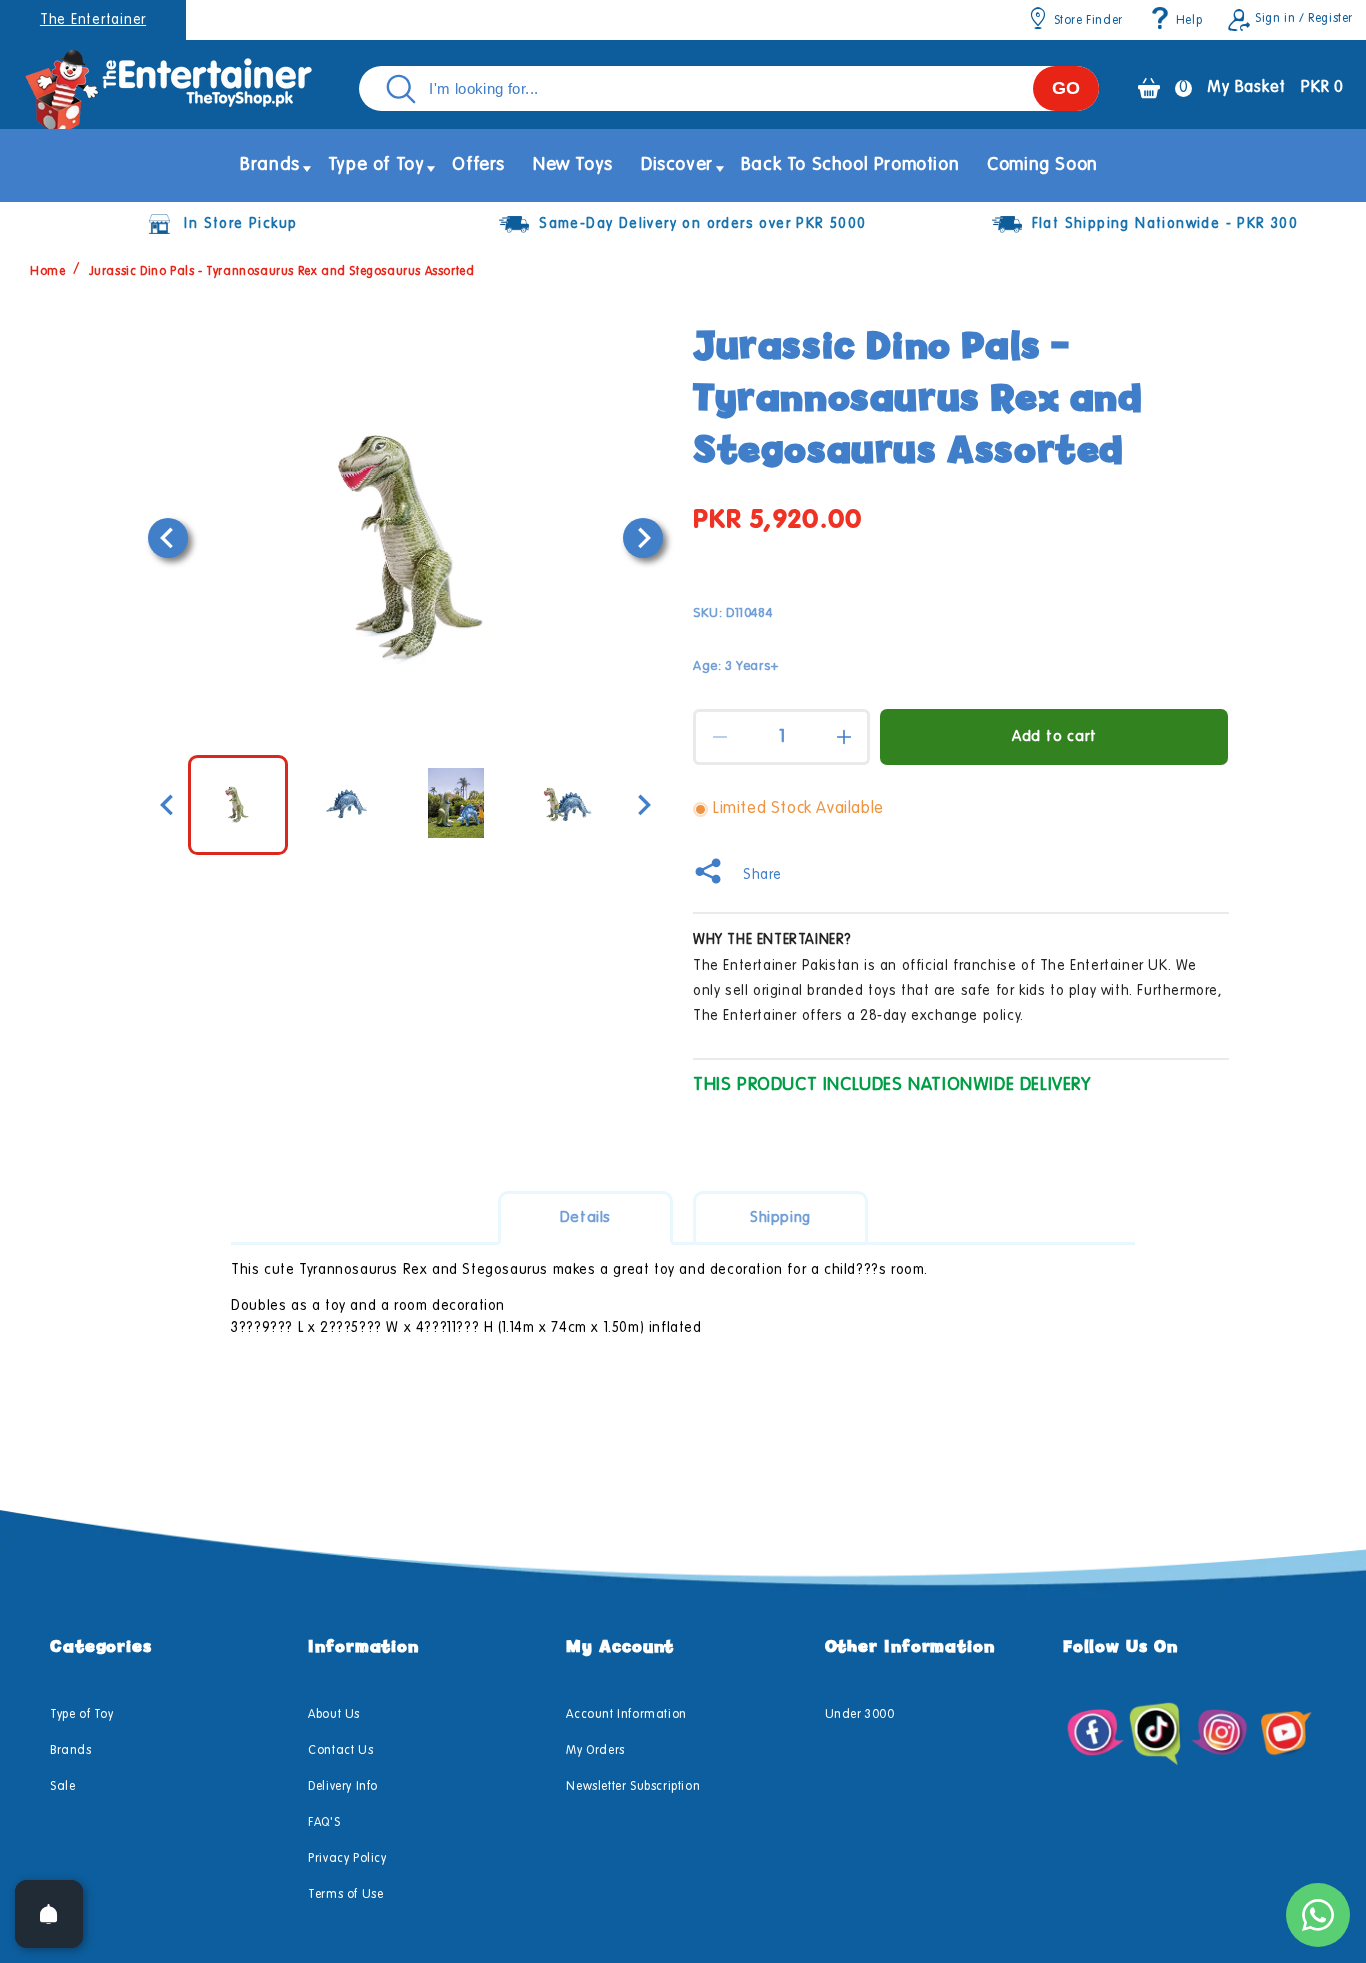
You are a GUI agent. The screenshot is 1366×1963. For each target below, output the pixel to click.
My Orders (595, 1751)
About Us (334, 1715)
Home (47, 272)
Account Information (626, 1715)
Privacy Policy (347, 1859)
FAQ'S (324, 1823)
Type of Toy (82, 1715)
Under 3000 (860, 1715)
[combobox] (729, 88)
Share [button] (762, 875)
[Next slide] (643, 538)
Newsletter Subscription (633, 1787)
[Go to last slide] (168, 538)
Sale (62, 1787)
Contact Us (340, 1751)
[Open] (49, 1914)
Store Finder (1088, 21)
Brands (71, 1751)
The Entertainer (93, 20)
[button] (270, 165)
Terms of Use (345, 1895)
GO (1066, 88)
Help (1189, 21)
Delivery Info (343, 1787)
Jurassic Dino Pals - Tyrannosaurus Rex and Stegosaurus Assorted (282, 272)
